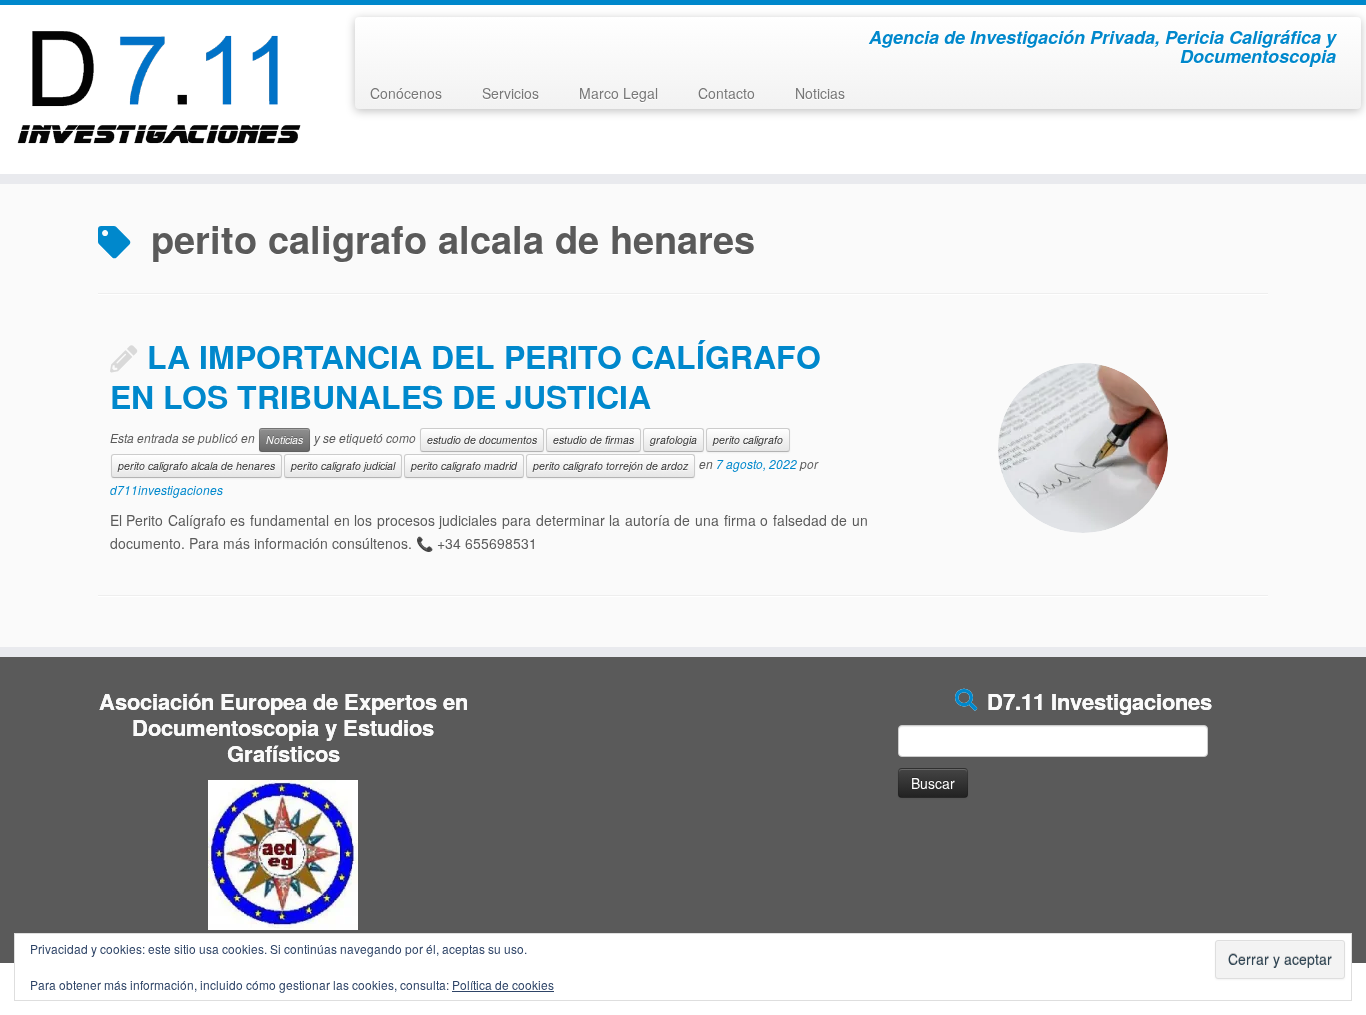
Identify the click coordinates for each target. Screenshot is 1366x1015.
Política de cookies (503, 984)
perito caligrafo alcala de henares (196, 465)
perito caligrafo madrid (464, 465)
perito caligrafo (748, 439)
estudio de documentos (482, 439)
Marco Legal (618, 93)
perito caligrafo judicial (343, 465)
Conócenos (406, 93)
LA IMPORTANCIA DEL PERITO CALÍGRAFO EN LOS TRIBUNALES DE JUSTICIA (465, 376)
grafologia (673, 439)
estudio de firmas (593, 439)
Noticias (820, 93)
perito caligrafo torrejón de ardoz (610, 465)
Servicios (510, 93)
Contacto (726, 93)
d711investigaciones (166, 489)
